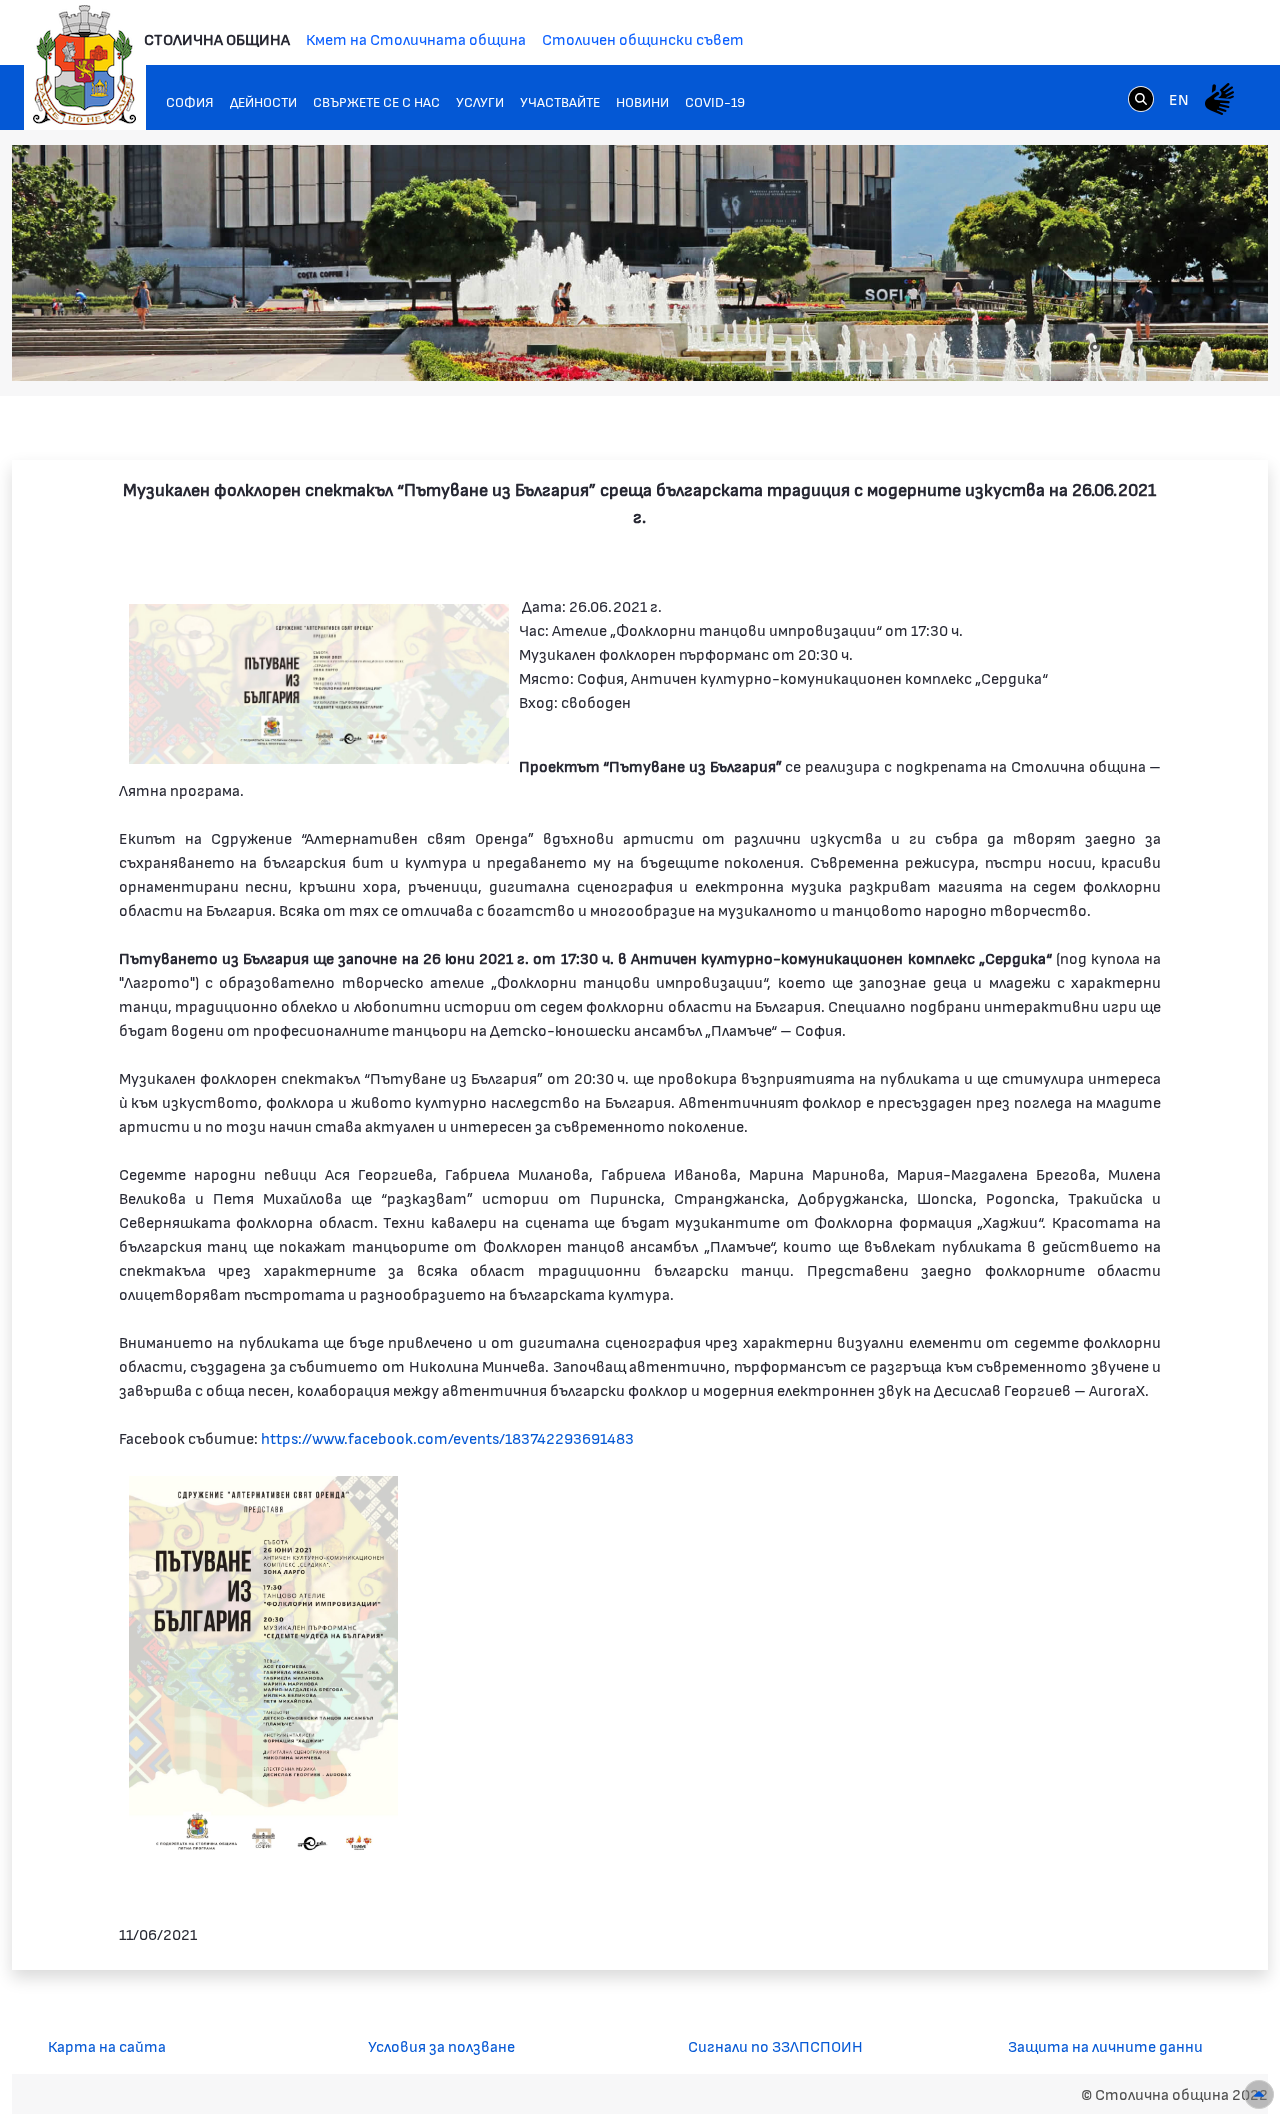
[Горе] (1259, 2094)
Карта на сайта (107, 2045)
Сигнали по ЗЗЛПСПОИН (775, 2045)
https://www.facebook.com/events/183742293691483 (447, 1437)
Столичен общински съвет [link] (643, 38)
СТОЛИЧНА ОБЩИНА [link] (217, 38)
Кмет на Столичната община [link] (416, 38)
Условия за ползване (441, 2045)
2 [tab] (1095, 347)
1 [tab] (1075, 347)
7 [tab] (1195, 347)
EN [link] (1179, 98)
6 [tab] (1175, 347)
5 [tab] (1155, 347)
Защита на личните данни (1105, 2045)
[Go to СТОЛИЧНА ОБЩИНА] (85, 65)
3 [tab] (1115, 347)
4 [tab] (1135, 347)
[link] (1141, 98)
